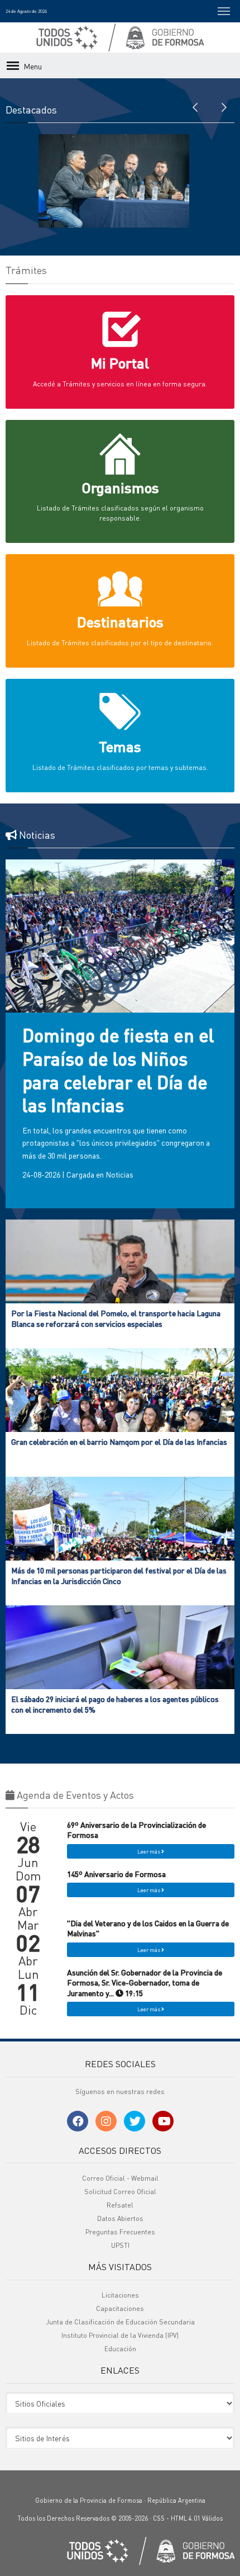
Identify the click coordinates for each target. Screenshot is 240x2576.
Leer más (149, 1851)
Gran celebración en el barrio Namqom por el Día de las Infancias (119, 1441)
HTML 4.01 (186, 2518)
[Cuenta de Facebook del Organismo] (78, 2121)
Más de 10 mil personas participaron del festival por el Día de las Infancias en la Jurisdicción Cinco (119, 1575)
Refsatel (120, 2205)
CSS (159, 2518)
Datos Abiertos (120, 2218)
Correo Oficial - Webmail (120, 2178)
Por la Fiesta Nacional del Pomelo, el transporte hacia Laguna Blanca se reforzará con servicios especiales (116, 1318)
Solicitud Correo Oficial (120, 2192)
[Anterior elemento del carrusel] (195, 106)
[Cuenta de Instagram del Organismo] (106, 2121)
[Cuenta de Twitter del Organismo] (135, 2121)
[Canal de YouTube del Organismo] (163, 2121)
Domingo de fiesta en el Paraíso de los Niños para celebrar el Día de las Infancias (118, 1070)
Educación (120, 2349)
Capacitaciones (120, 2308)
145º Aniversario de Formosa (116, 1874)
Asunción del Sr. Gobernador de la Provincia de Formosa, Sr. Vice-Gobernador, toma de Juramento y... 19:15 (145, 1982)
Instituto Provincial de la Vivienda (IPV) (120, 2335)
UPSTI (120, 2245)
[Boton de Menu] (224, 11)
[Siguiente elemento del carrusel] (223, 106)
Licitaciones (120, 2295)
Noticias (119, 1174)
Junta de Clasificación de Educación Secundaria (120, 2322)
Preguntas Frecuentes (120, 2232)
